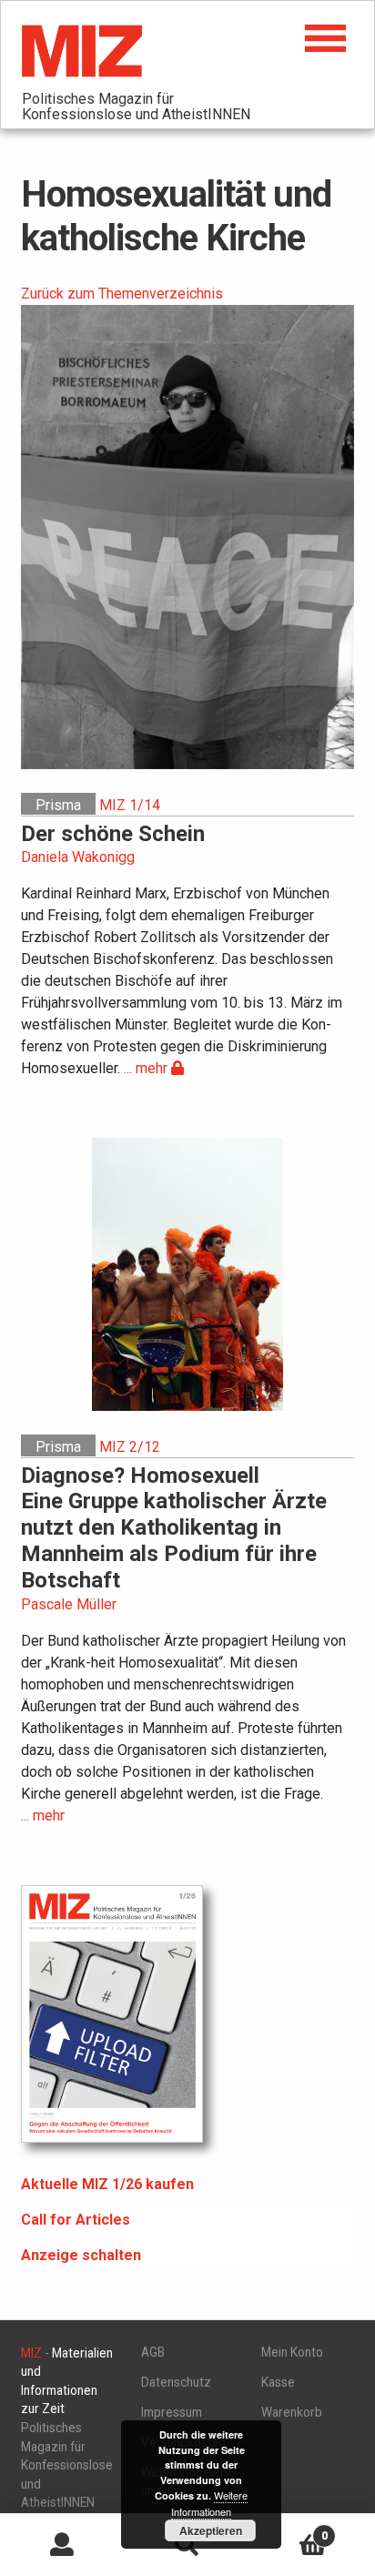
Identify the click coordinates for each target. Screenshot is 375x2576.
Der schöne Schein (113, 834)
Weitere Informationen (209, 2503)
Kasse (278, 2382)
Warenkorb (292, 2412)
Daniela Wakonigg (78, 857)
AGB (153, 2352)
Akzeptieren (211, 2530)
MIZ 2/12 (130, 1447)
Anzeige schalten (81, 2255)
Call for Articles (76, 2220)
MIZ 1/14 (130, 805)
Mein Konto (292, 2352)
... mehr (147, 1068)
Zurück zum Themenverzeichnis (122, 294)
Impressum (172, 2412)
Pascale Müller (69, 1604)
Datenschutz (176, 2382)
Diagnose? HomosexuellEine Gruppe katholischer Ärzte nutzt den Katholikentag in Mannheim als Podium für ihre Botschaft (174, 1528)
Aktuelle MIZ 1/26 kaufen (107, 2184)
